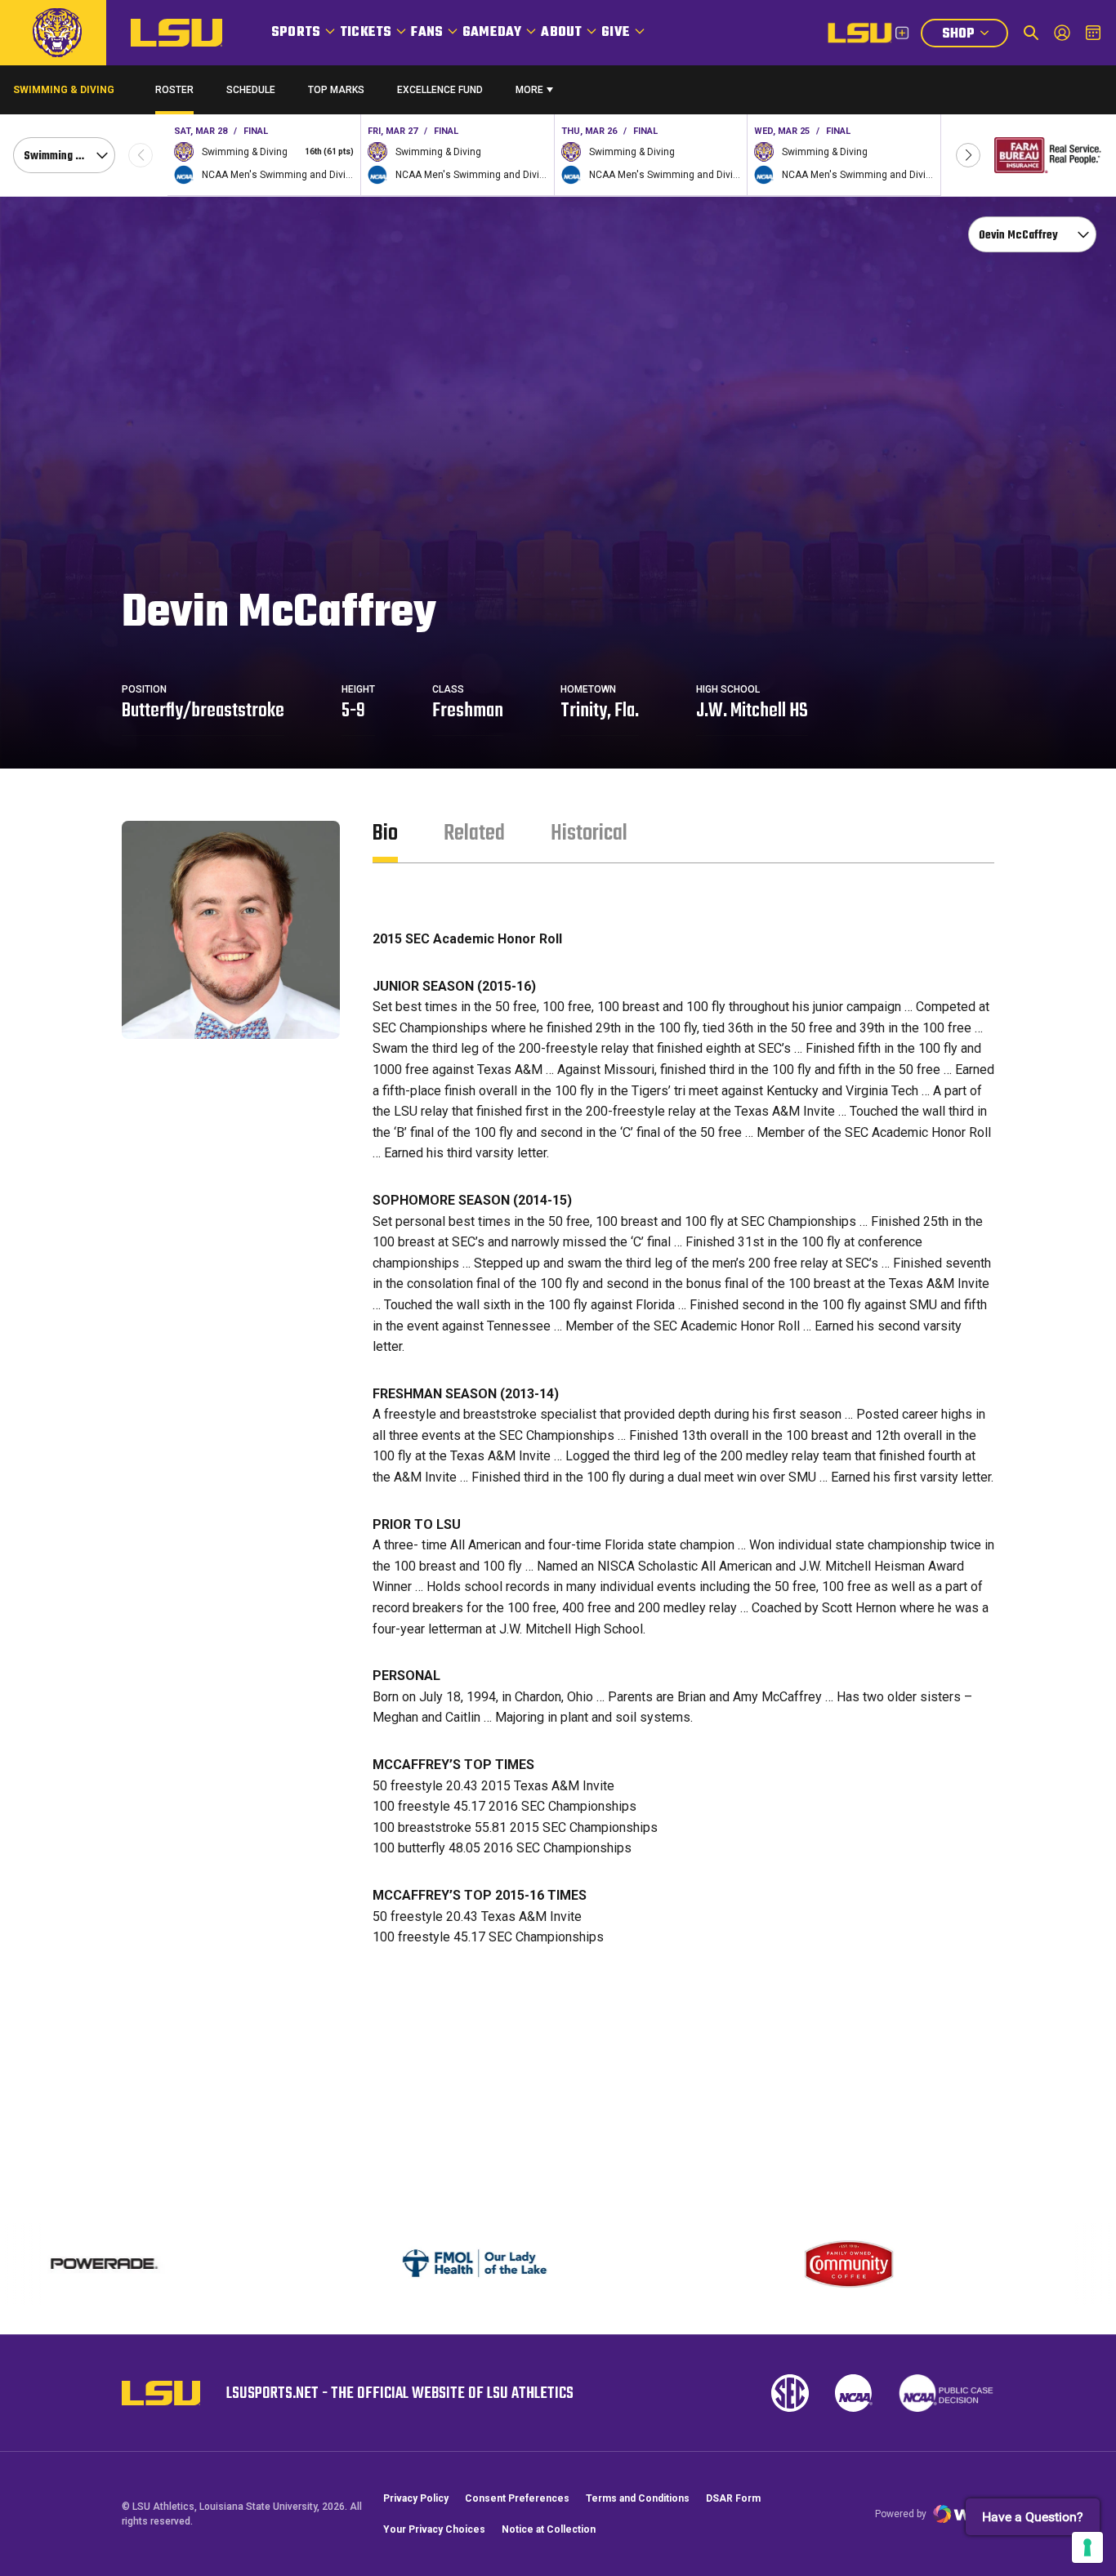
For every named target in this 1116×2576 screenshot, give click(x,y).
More (529, 90)
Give (616, 33)
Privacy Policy (416, 2498)
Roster (174, 90)
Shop (975, 36)
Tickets (366, 33)
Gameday (492, 33)
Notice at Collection (549, 2529)
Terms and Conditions (638, 2498)
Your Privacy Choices (434, 2529)
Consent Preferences (517, 2498)
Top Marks (336, 90)
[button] (968, 155)
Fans (427, 33)
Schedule (251, 90)
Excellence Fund (440, 94)
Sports (296, 33)
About (561, 33)
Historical (589, 833)
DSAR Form (733, 2498)
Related (474, 833)
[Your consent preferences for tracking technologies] (1087, 2547)
